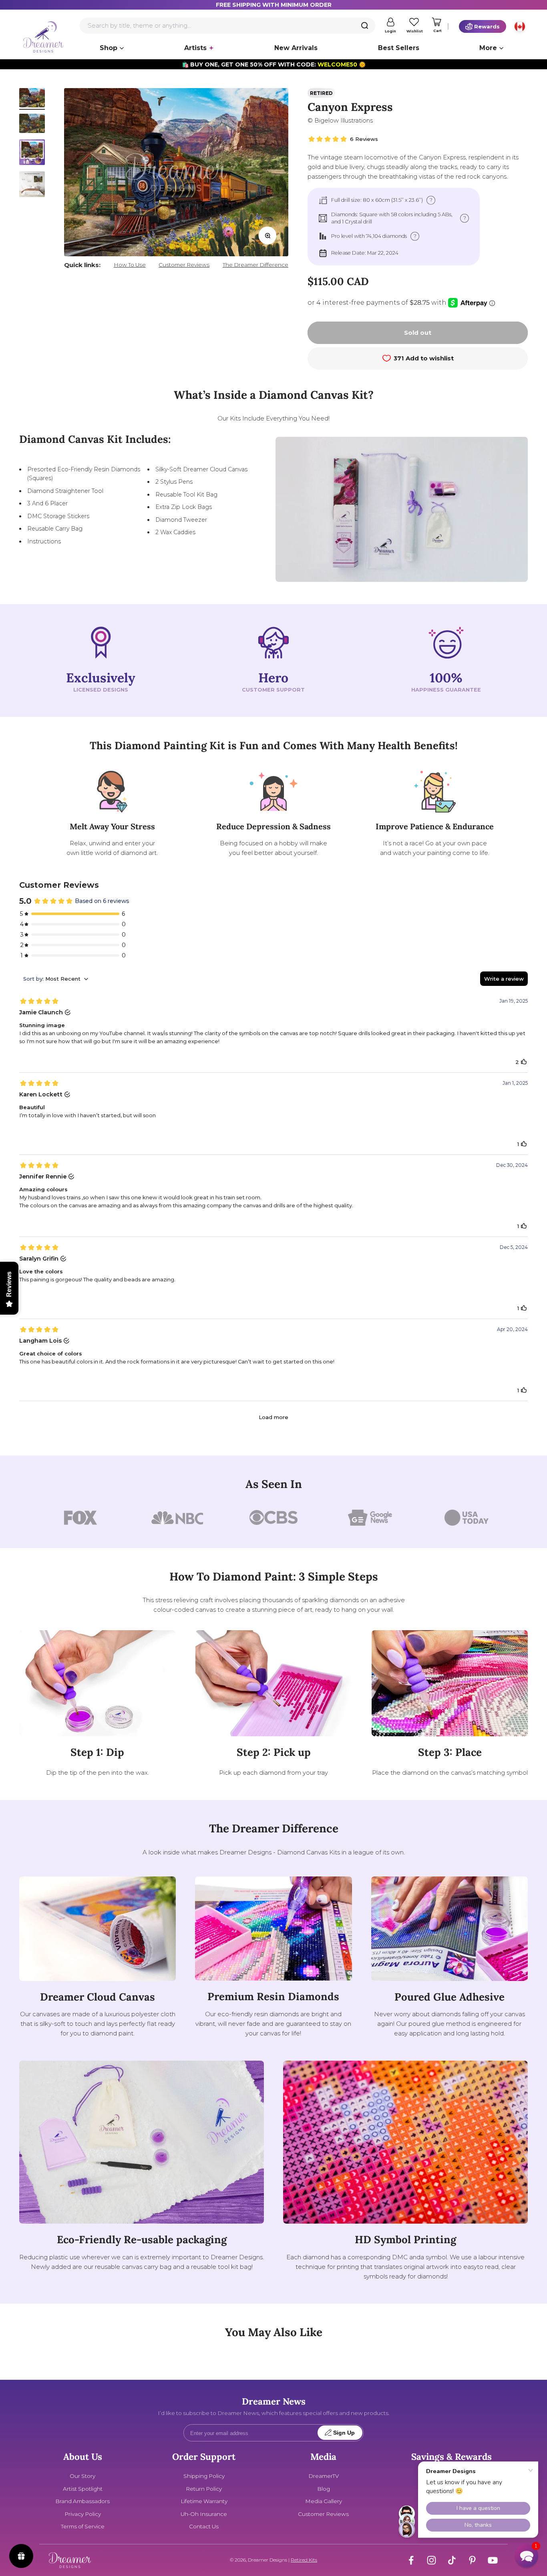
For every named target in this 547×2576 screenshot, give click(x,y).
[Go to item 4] (32, 185)
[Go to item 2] (32, 125)
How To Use (130, 265)
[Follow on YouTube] (493, 2560)
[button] (527, 2556)
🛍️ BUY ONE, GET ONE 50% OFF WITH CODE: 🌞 (274, 64)
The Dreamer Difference (255, 265)
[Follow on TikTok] (452, 2560)
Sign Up (344, 2433)
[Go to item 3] (32, 153)
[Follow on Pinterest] (472, 2560)
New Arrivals (296, 48)
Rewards (487, 26)
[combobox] (227, 26)
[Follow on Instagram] (431, 2560)
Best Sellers (399, 48)
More (488, 48)
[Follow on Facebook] (411, 2560)
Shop (109, 48)
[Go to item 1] (32, 99)
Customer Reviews (184, 265)
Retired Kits (304, 2560)
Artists (195, 48)
